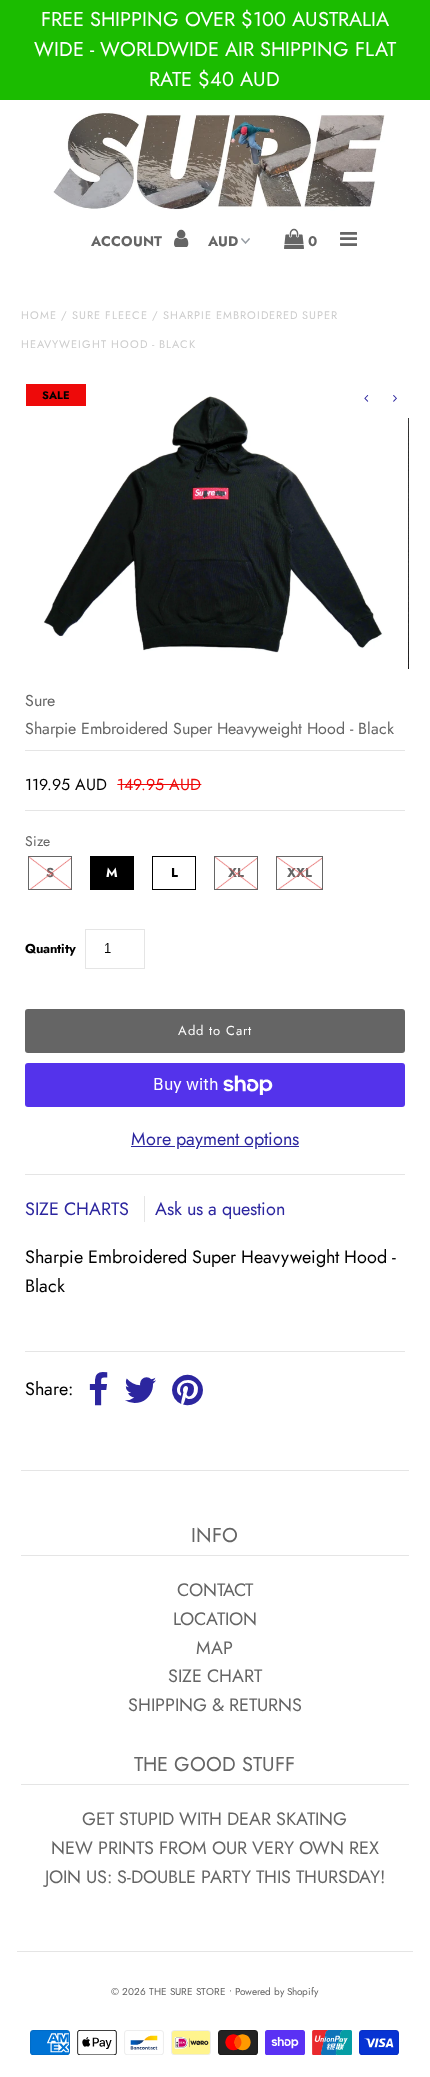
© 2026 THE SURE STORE (168, 1991)
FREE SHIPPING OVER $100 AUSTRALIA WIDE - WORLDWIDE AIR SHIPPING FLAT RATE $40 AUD (215, 49)
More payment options (215, 1139)
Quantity (50, 948)
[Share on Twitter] (140, 1391)
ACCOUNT (128, 241)
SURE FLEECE (110, 315)
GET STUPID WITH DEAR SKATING (214, 1819)
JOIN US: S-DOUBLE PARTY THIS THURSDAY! (215, 1877)
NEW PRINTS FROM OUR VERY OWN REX (215, 1848)
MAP (214, 1648)
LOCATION (215, 1619)
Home (39, 315)
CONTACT (215, 1590)
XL (236, 872)
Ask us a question (220, 1209)
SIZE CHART (215, 1676)
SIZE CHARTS (79, 1209)
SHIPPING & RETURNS (215, 1705)
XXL (299, 872)
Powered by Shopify (276, 1991)
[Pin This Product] (187, 1391)
